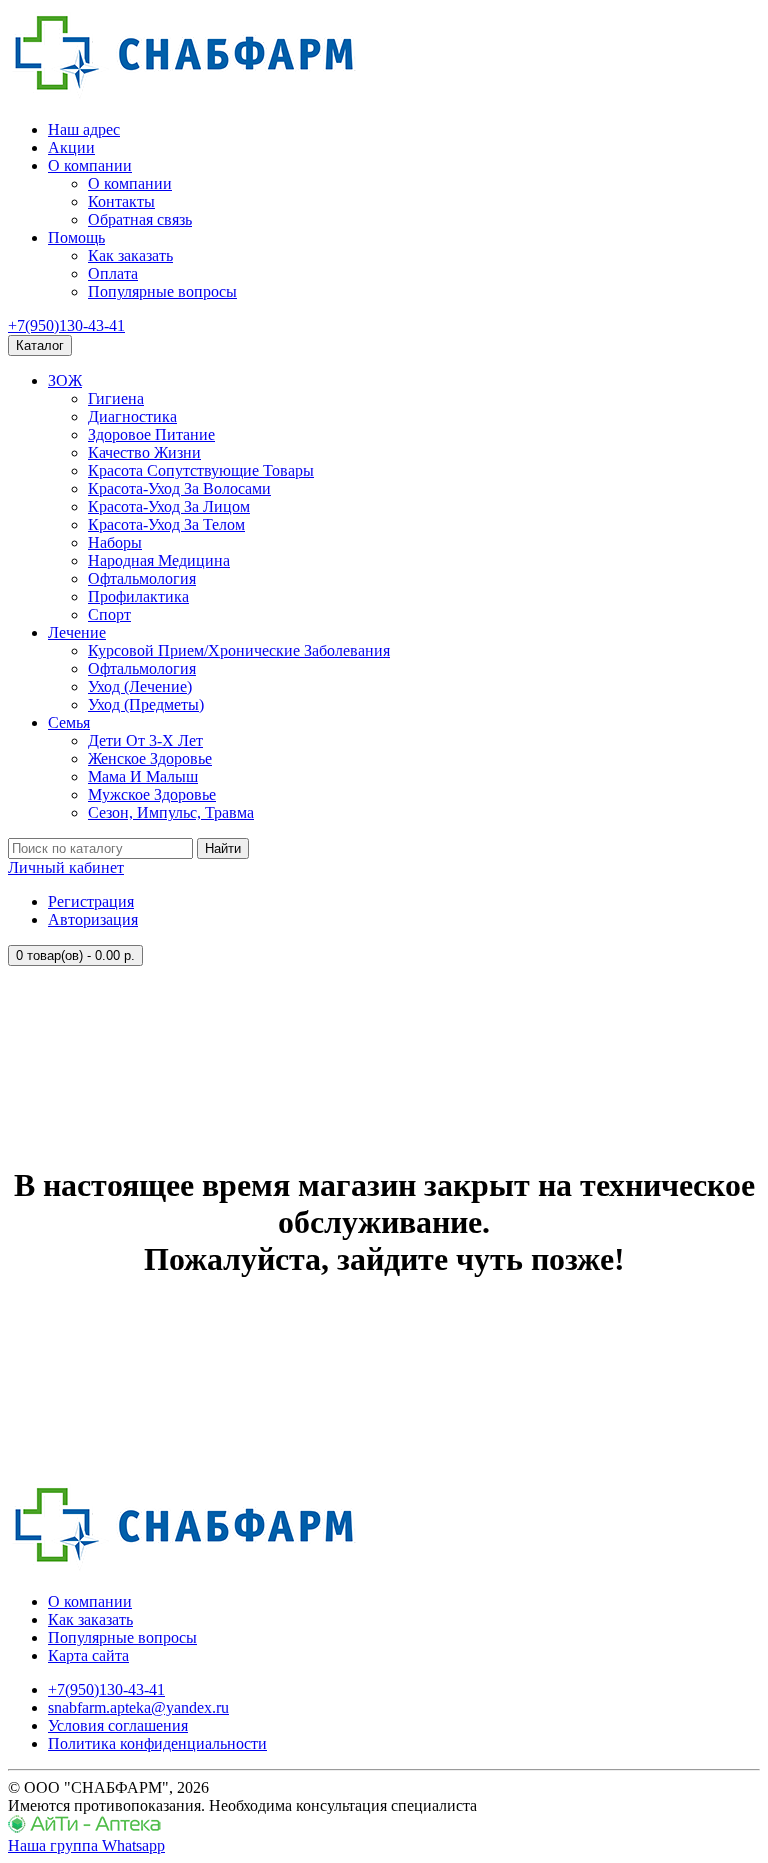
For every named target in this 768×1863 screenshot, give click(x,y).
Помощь (76, 237)
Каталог (40, 345)
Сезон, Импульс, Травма (171, 812)
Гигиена (116, 398)
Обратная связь (140, 219)
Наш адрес (84, 129)
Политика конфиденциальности (157, 1743)
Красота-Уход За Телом (166, 524)
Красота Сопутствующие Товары (201, 470)
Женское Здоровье (150, 758)
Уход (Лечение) (140, 686)
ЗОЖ (65, 380)
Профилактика (138, 596)
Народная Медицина (159, 560)
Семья (69, 722)
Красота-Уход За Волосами (179, 488)
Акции (71, 147)
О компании (90, 165)
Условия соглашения (118, 1725)
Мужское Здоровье (152, 794)
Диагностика (132, 416)
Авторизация (93, 919)
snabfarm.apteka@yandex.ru (138, 1707)
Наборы (115, 542)
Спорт (109, 614)
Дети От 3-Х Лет (145, 740)
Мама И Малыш (143, 776)
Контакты (121, 201)
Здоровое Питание (151, 434)
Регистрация (91, 901)
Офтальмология (142, 578)
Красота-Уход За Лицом (169, 506)
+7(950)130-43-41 (66, 325)
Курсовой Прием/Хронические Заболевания (239, 650)
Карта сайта (88, 1655)
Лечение (77, 632)
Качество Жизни (144, 452)
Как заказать (130, 255)
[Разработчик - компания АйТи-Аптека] (84, 1827)
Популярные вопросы (162, 291)
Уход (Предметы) (146, 704)
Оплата (113, 273)
